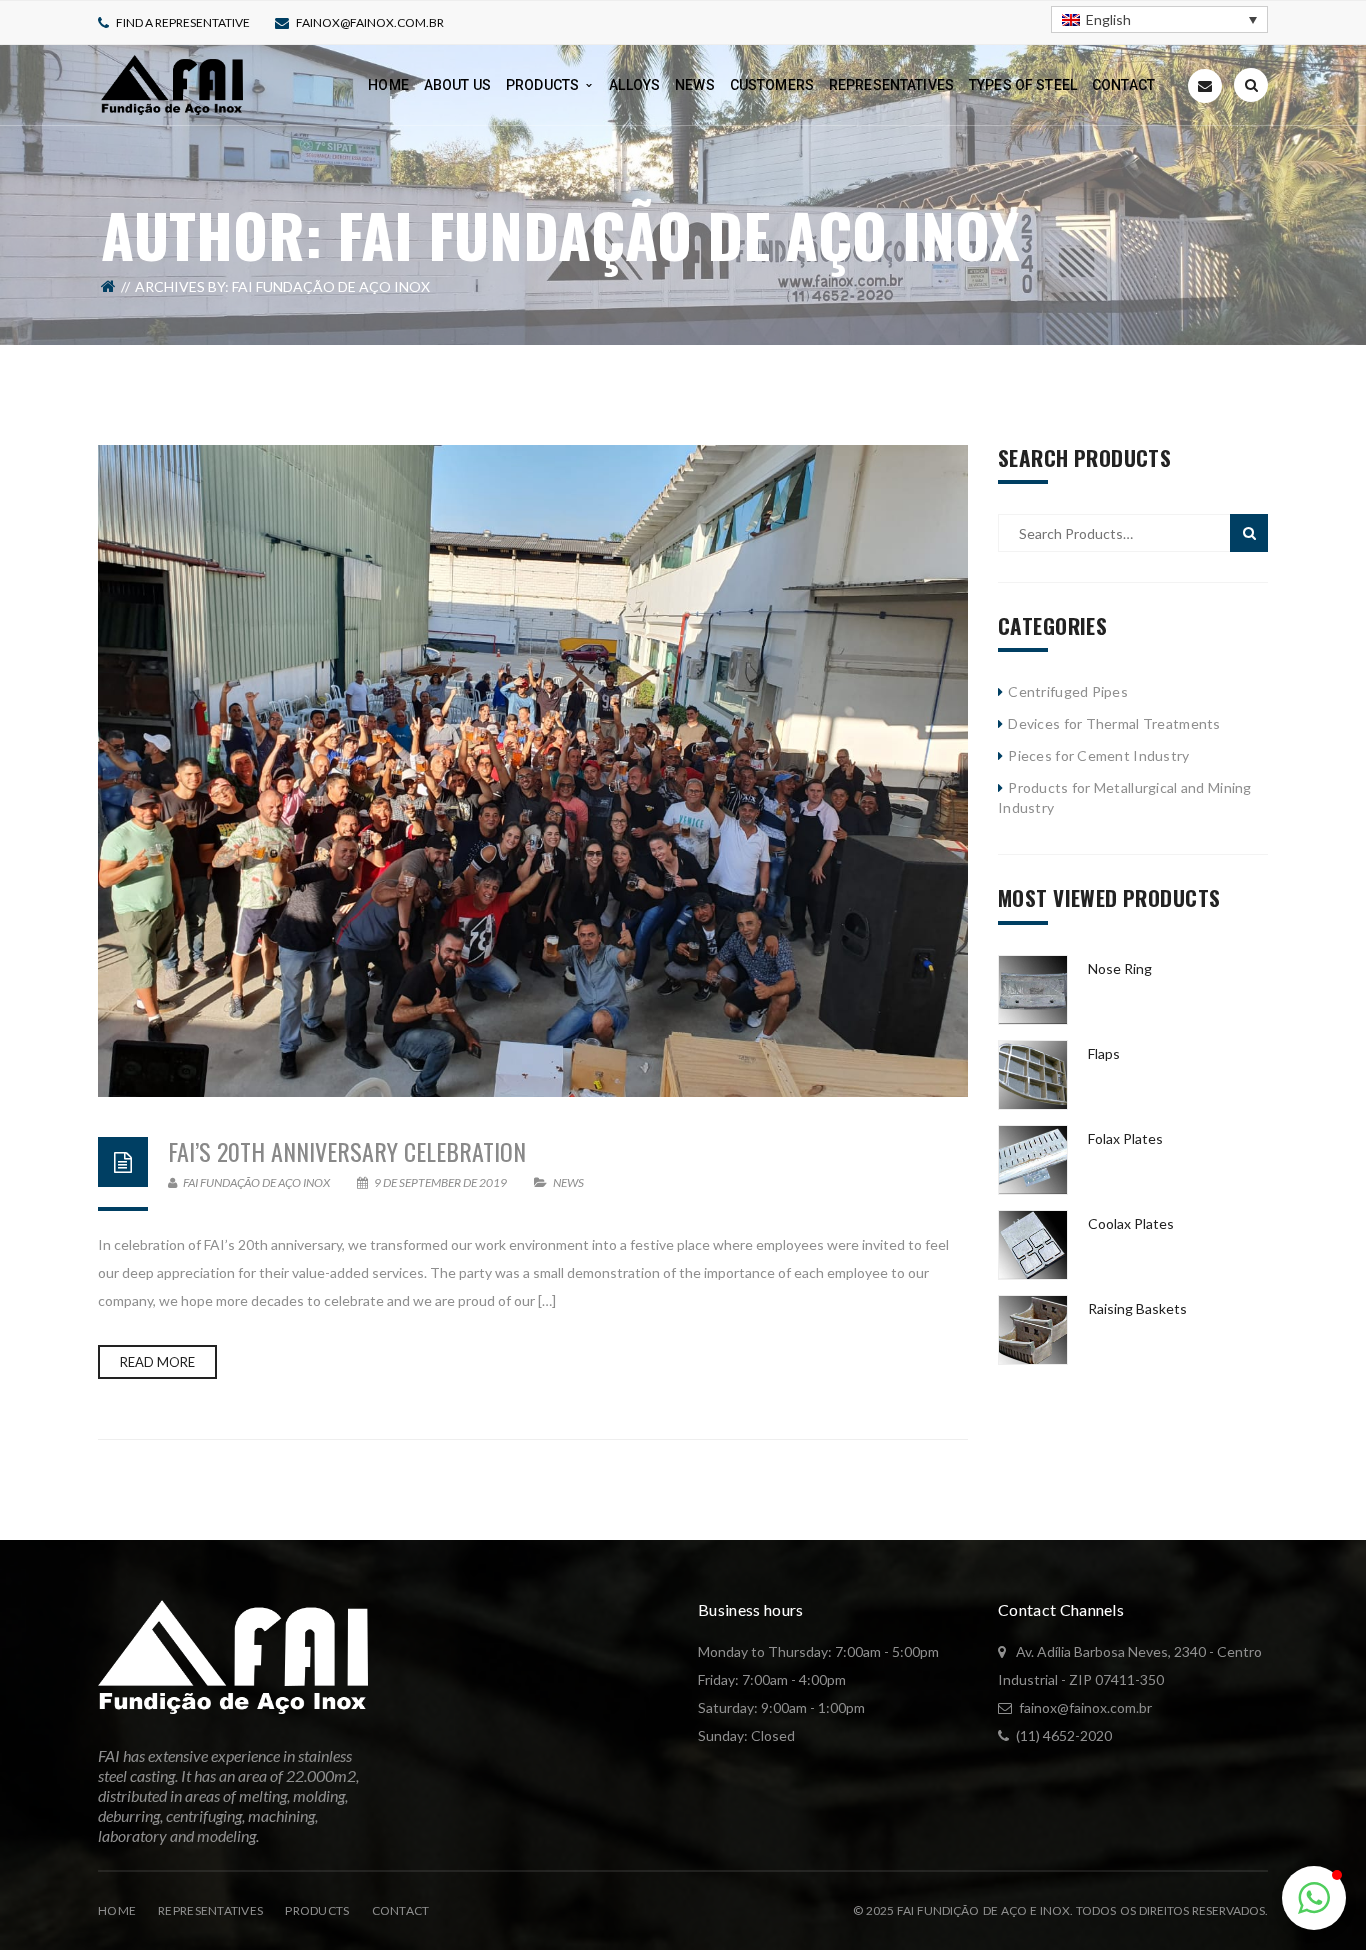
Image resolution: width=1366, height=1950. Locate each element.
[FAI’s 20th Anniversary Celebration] (533, 771)
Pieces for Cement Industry (1098, 755)
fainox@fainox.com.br (370, 22)
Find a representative (183, 22)
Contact (401, 1910)
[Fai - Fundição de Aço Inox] (172, 83)
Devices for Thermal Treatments (1114, 723)
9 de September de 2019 (440, 1182)
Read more (157, 1362)
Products (317, 1910)
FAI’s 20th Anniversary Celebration (347, 1151)
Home (117, 1910)
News (568, 1182)
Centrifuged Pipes (1068, 691)
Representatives (210, 1910)
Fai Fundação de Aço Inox (255, 1182)
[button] (1314, 1898)
